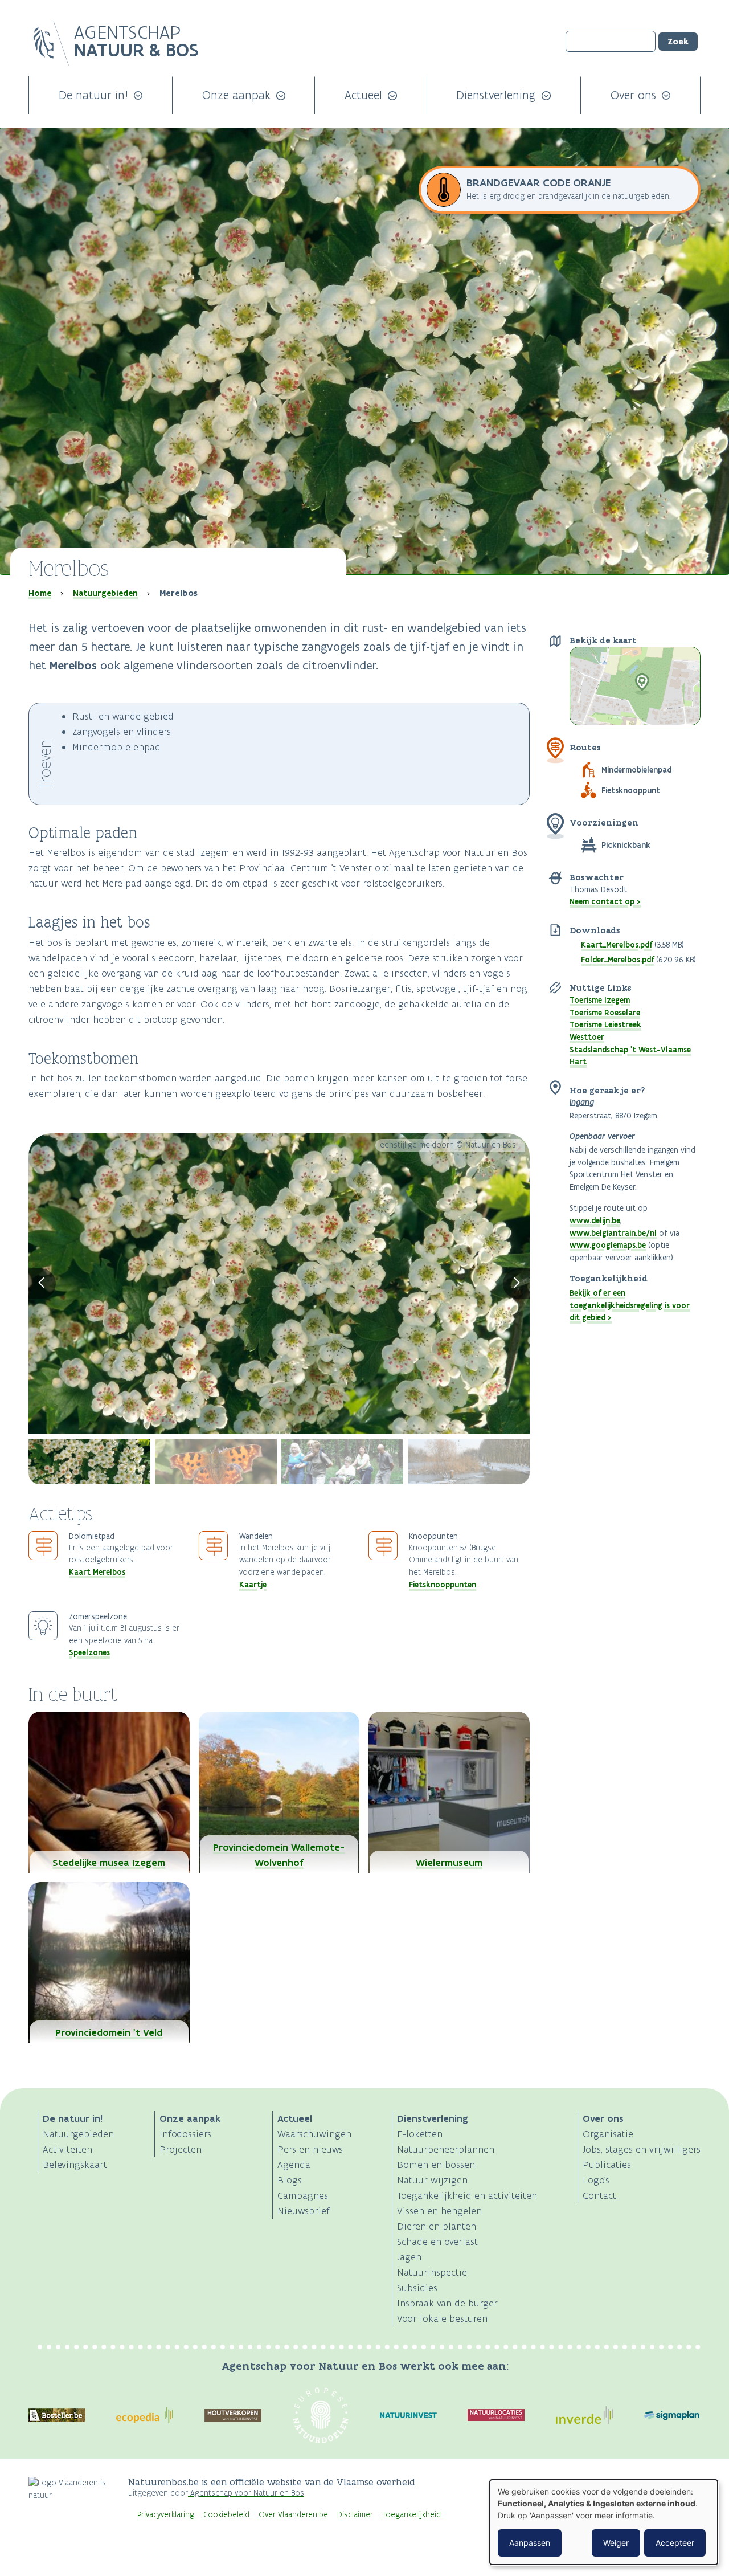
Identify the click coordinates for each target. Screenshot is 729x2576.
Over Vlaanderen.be (293, 2515)
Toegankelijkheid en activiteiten (467, 2195)
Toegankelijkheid (411, 2515)
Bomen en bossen (436, 2165)
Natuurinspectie (432, 2272)
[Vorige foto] (42, 1284)
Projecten (181, 2149)
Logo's (596, 2180)
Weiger (616, 2543)
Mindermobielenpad (636, 770)
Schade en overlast (437, 2242)
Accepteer (675, 2543)
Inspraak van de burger (447, 2303)
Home (40, 593)
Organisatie (608, 2134)
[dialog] (604, 2522)
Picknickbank (626, 845)
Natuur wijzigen (432, 2180)
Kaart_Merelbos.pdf (617, 945)
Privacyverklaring (166, 2515)
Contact (599, 2195)
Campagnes (303, 2195)
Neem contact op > (605, 901)
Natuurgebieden (105, 593)
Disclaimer (355, 2515)
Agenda (294, 2165)
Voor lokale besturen (442, 2318)
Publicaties (607, 2165)
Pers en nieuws (310, 2149)
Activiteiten (67, 2149)
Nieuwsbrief (304, 2211)
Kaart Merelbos (97, 1572)
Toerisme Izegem (600, 1000)
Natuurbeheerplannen (446, 2149)
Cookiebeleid (226, 2515)
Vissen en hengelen (439, 2211)
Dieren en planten (437, 2226)
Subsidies (417, 2288)
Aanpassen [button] (530, 2543)
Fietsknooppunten (443, 1585)
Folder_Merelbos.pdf (617, 960)
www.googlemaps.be (608, 1245)
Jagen (409, 2257)
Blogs (290, 2180)
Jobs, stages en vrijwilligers (642, 2149)
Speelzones (89, 1652)
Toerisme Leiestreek (605, 1024)
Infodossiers (185, 2134)
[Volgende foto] (517, 1284)
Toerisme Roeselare (605, 1013)
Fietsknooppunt (631, 790)
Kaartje (253, 1585)
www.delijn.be (595, 1220)
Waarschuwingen (314, 2134)
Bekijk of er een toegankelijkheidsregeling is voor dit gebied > (630, 1305)
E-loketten (420, 2134)
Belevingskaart (75, 2165)
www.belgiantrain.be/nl (613, 1233)
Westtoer (587, 1037)
